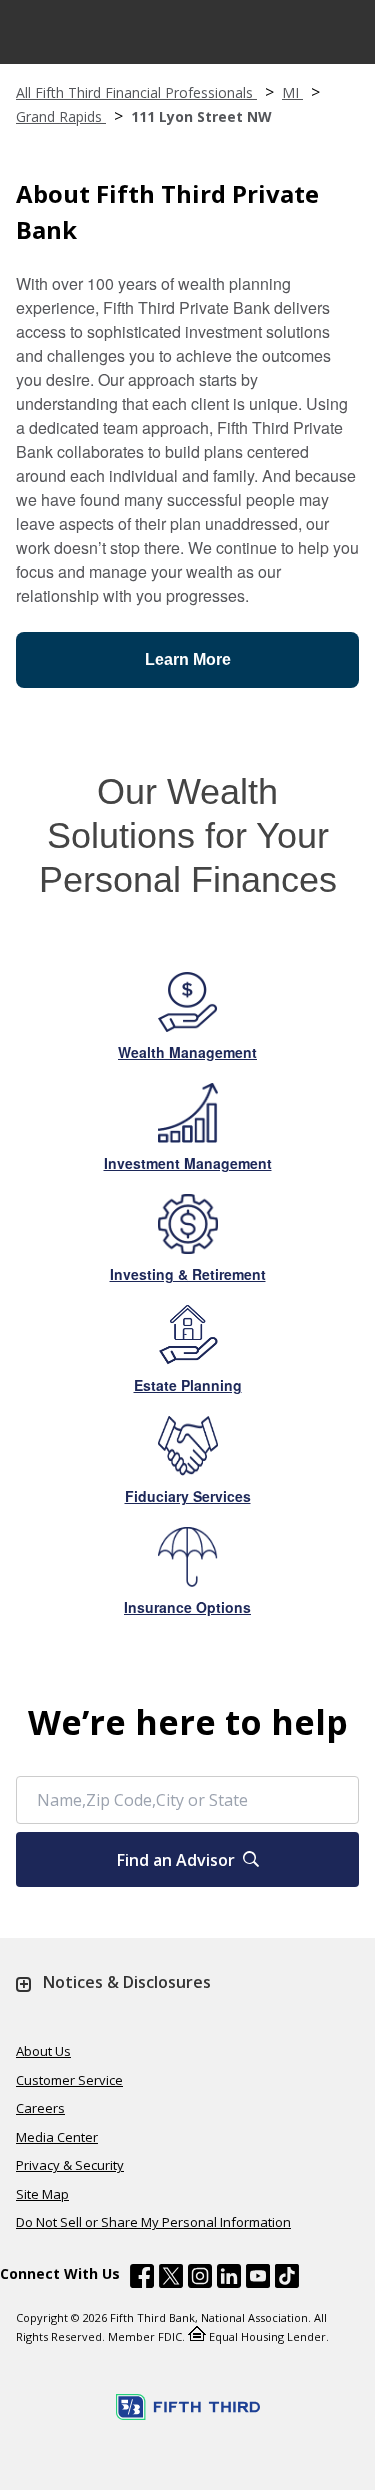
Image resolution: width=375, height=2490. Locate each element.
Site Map (42, 2194)
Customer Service (69, 2080)
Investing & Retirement (188, 1274)
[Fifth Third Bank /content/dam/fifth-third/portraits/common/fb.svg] (142, 2279)
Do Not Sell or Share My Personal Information (153, 2222)
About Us (43, 2051)
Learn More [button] (188, 659)
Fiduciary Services (188, 1496)
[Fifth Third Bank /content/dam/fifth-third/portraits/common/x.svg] (171, 2279)
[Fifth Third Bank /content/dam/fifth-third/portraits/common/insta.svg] (200, 2279)
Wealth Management (187, 1052)
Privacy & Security (70, 2165)
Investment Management (188, 1163)
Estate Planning (188, 1385)
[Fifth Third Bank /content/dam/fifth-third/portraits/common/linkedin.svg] (229, 2279)
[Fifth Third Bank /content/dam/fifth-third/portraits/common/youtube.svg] (258, 2279)
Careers (40, 2108)
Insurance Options (187, 1607)
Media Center (57, 2137)
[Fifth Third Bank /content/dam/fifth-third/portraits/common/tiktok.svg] (287, 2279)
